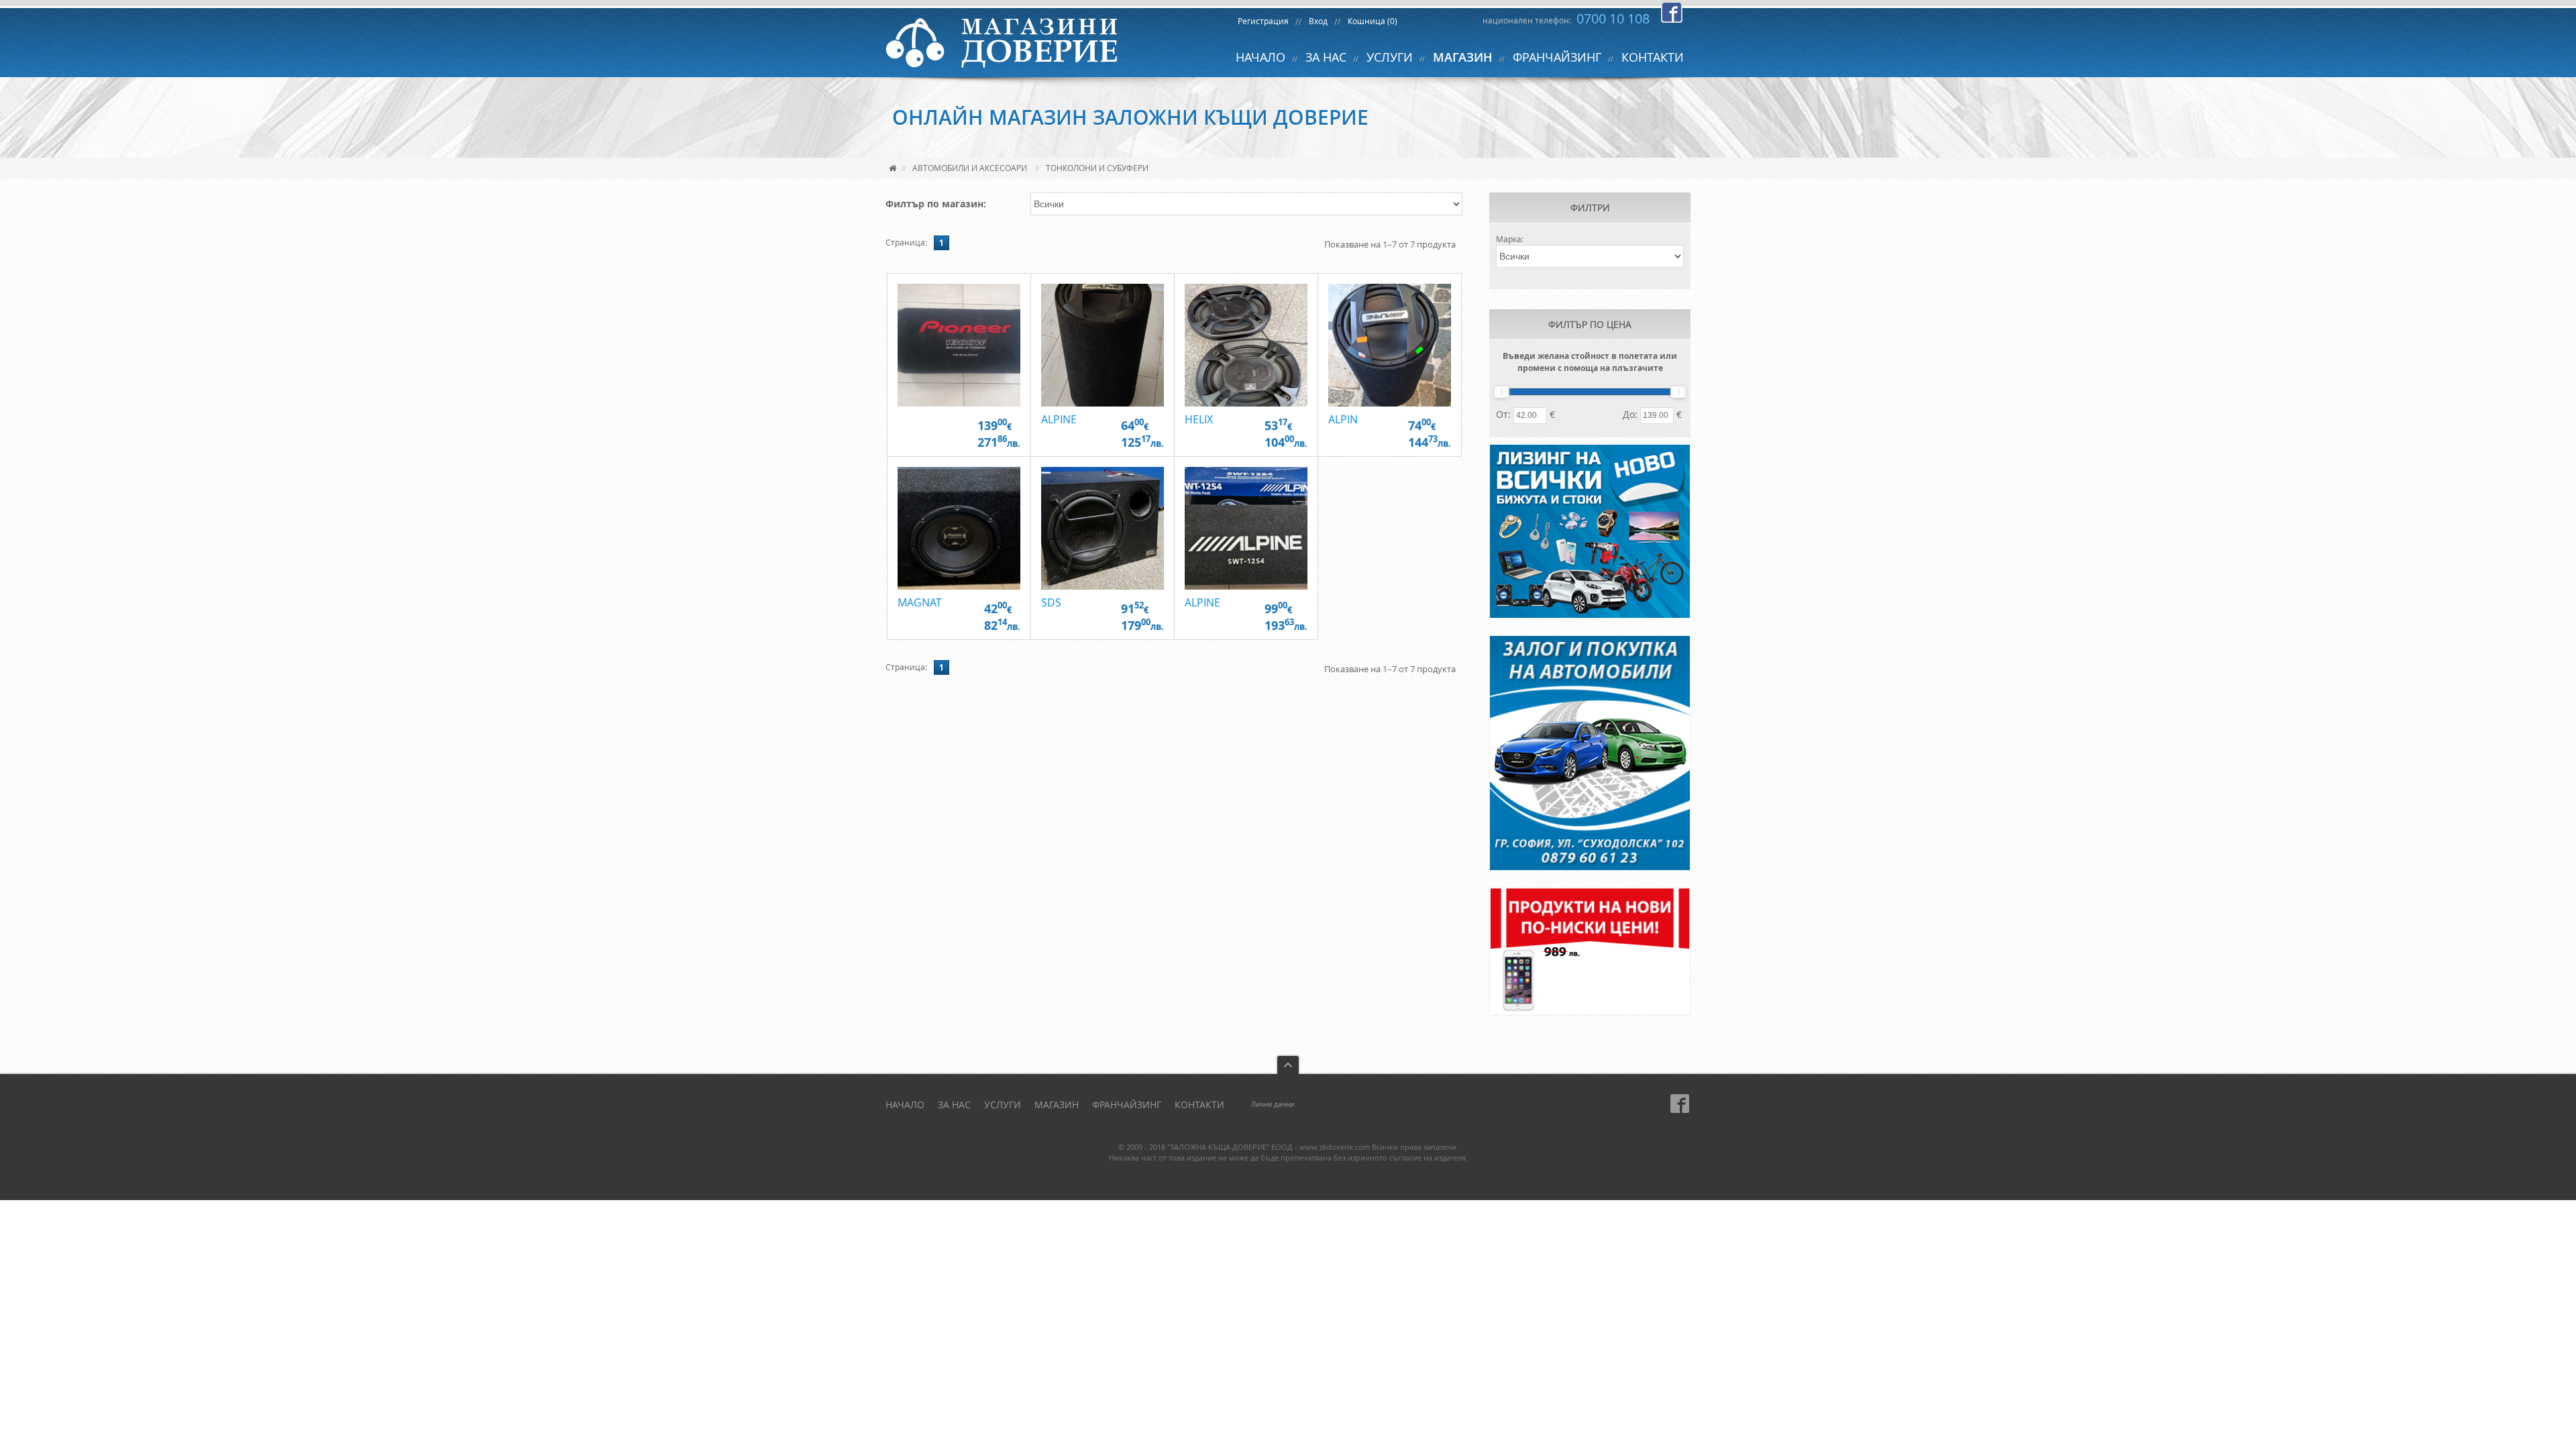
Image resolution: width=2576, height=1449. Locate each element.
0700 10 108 (1613, 18)
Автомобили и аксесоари (970, 168)
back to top (1288, 1064)
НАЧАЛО (1260, 57)
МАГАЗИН (1463, 57)
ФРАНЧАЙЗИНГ (1557, 57)
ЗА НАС (1326, 57)
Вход (1318, 21)
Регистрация (1263, 21)
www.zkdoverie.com (1335, 1147)
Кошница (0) (1373, 21)
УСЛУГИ (1390, 57)
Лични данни (1273, 1105)
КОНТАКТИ (1653, 57)
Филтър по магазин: (936, 204)
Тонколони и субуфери (1097, 168)
